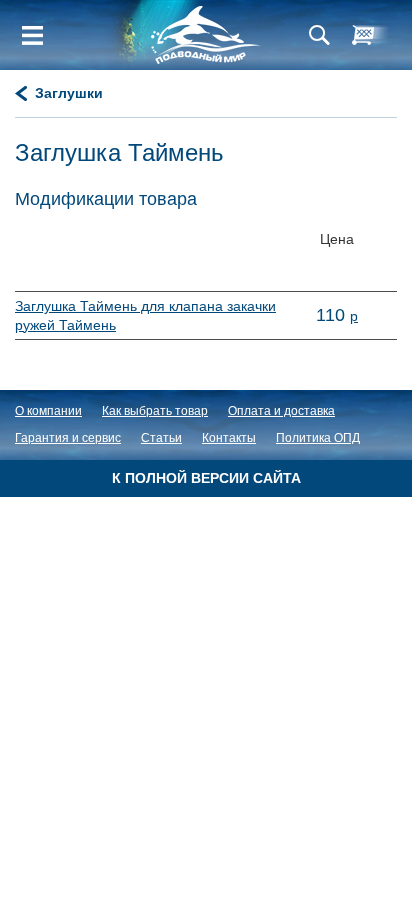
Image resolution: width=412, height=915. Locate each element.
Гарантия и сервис (68, 438)
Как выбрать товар (155, 411)
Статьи (161, 438)
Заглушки (69, 93)
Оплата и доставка (281, 411)
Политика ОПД (318, 438)
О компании (48, 411)
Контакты (229, 438)
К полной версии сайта (206, 478)
